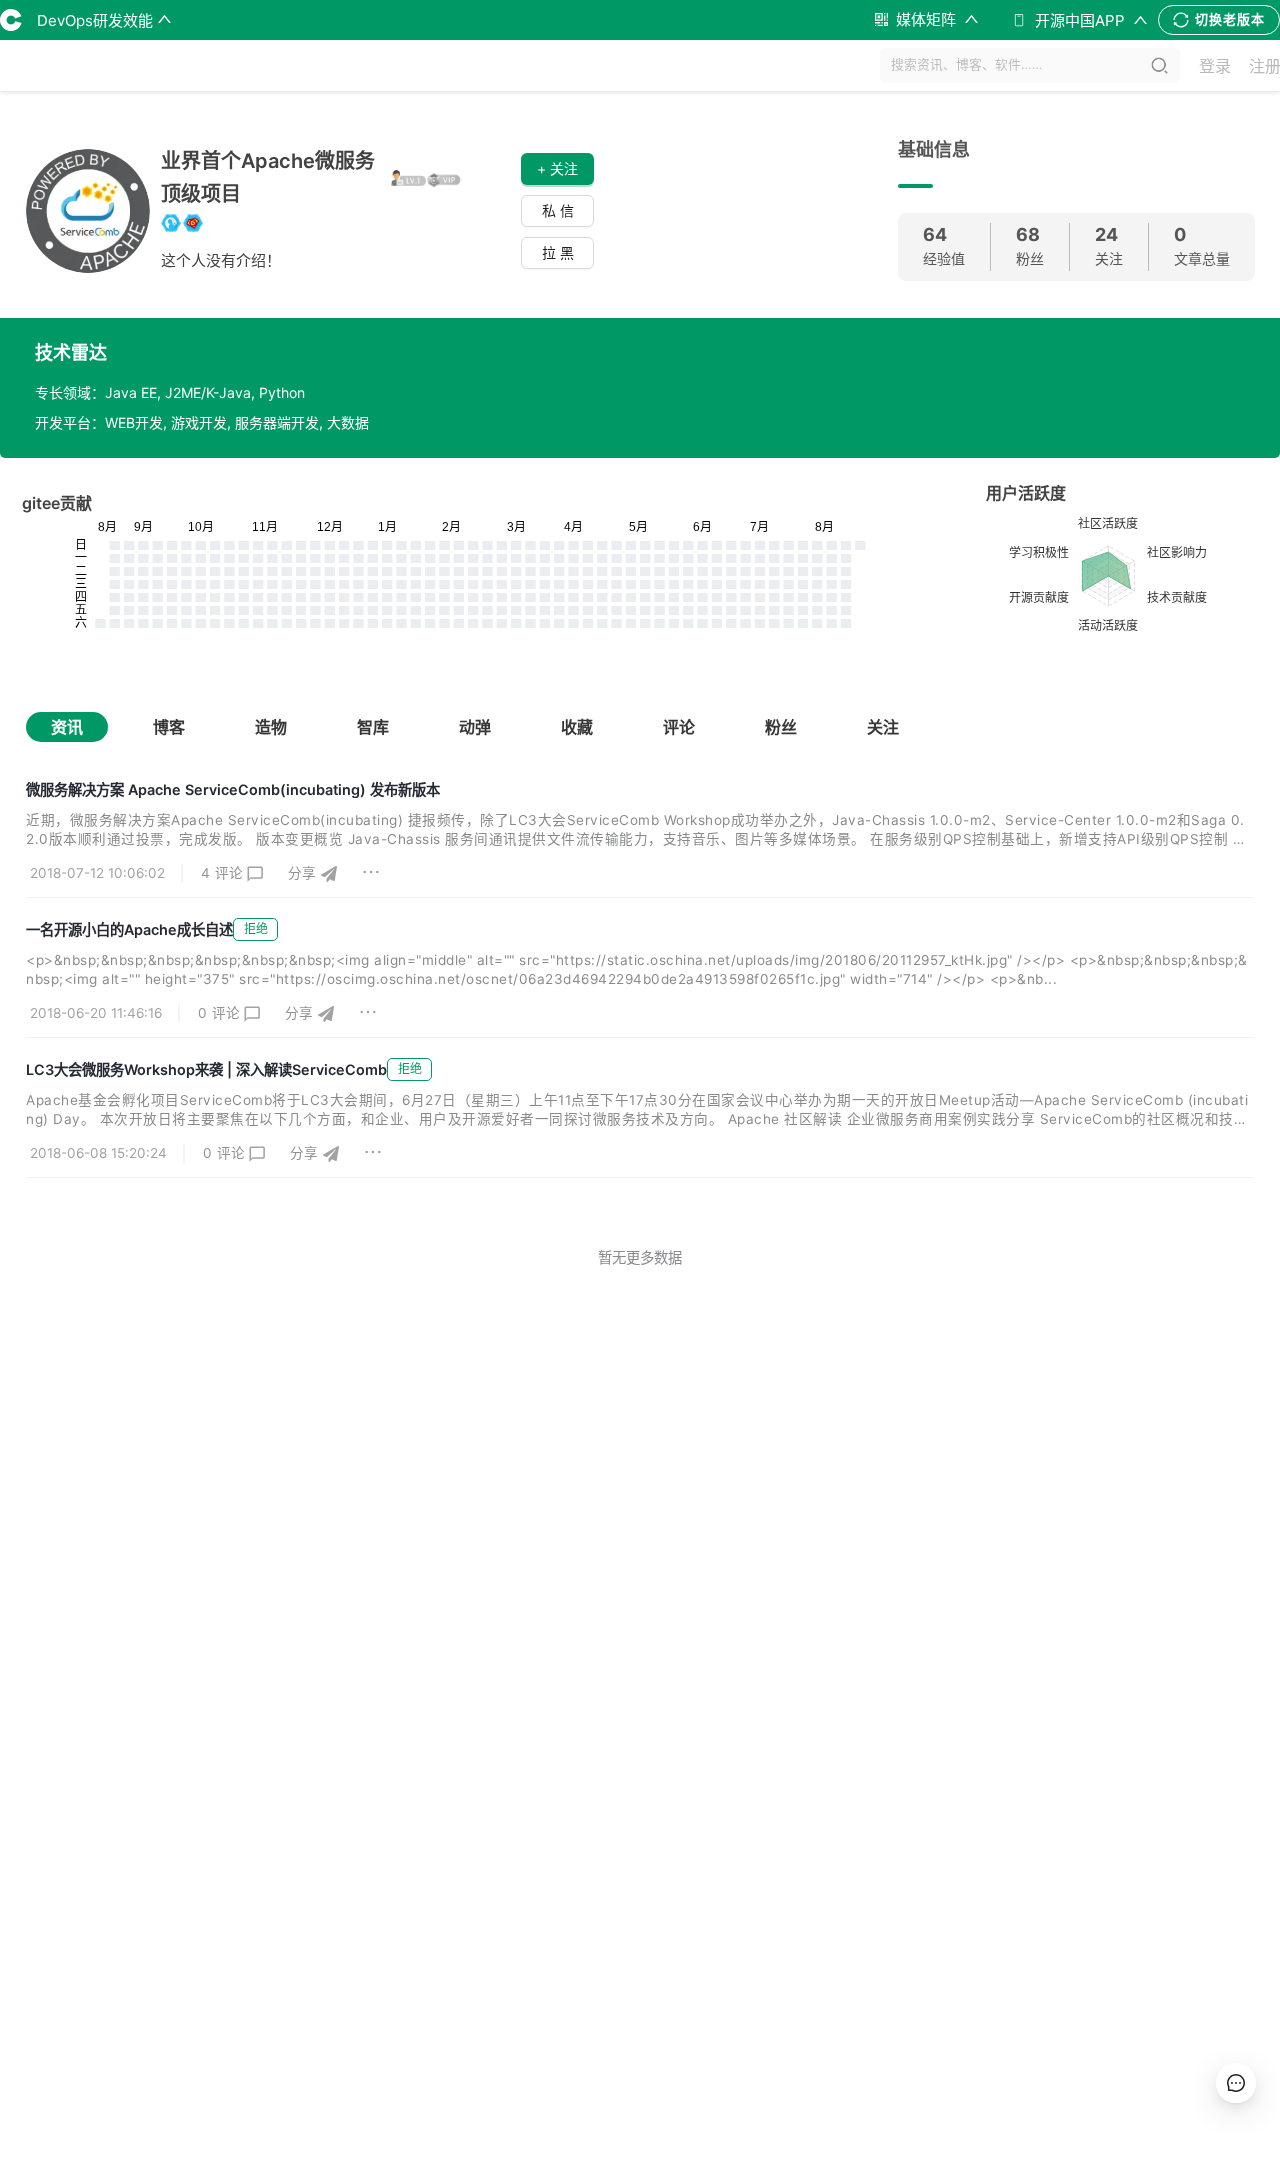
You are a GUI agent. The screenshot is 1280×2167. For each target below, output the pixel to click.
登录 (1215, 66)
